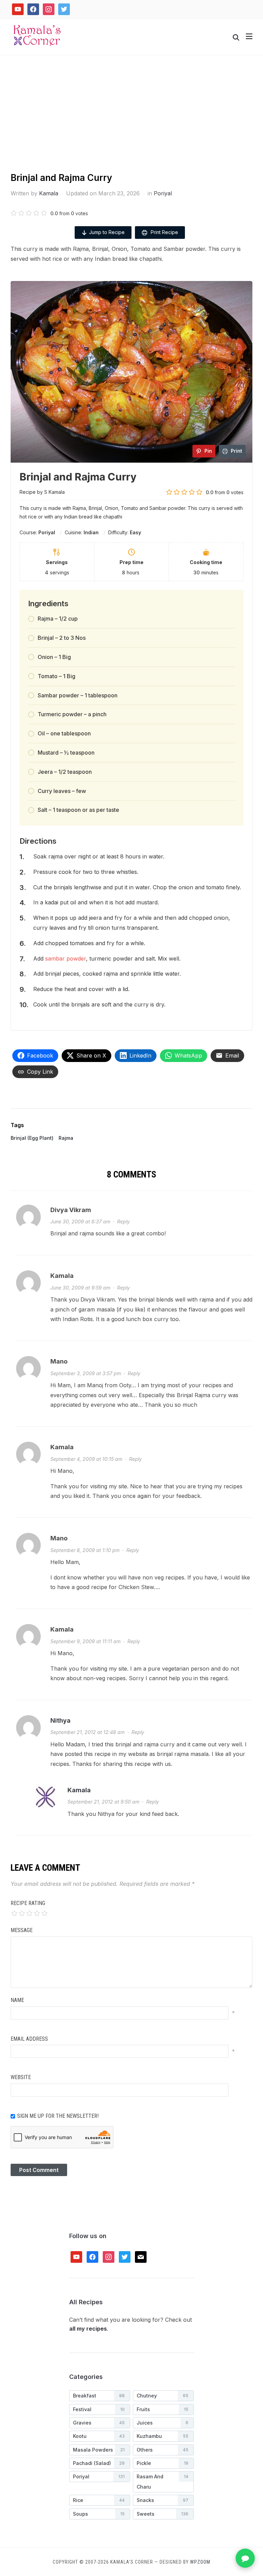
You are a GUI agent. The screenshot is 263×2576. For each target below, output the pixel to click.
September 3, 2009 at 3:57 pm (86, 1373)
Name (17, 2000)
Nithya (60, 1720)
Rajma (66, 1138)
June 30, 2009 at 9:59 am (80, 1288)
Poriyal (163, 193)
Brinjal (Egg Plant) (32, 1138)
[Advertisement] (131, 120)
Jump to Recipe (107, 232)
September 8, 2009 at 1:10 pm (85, 1550)
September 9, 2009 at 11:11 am (85, 1641)
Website (21, 2077)
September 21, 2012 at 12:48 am (87, 1732)
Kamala (49, 193)
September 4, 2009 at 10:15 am (86, 1459)
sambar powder (66, 959)
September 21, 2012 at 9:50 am (103, 1802)
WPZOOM (200, 2562)
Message (22, 1930)
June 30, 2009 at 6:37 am (80, 1222)
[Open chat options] (245, 2558)
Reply (123, 1222)
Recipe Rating (28, 1903)
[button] (249, 36)
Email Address (29, 2039)
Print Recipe (164, 232)
